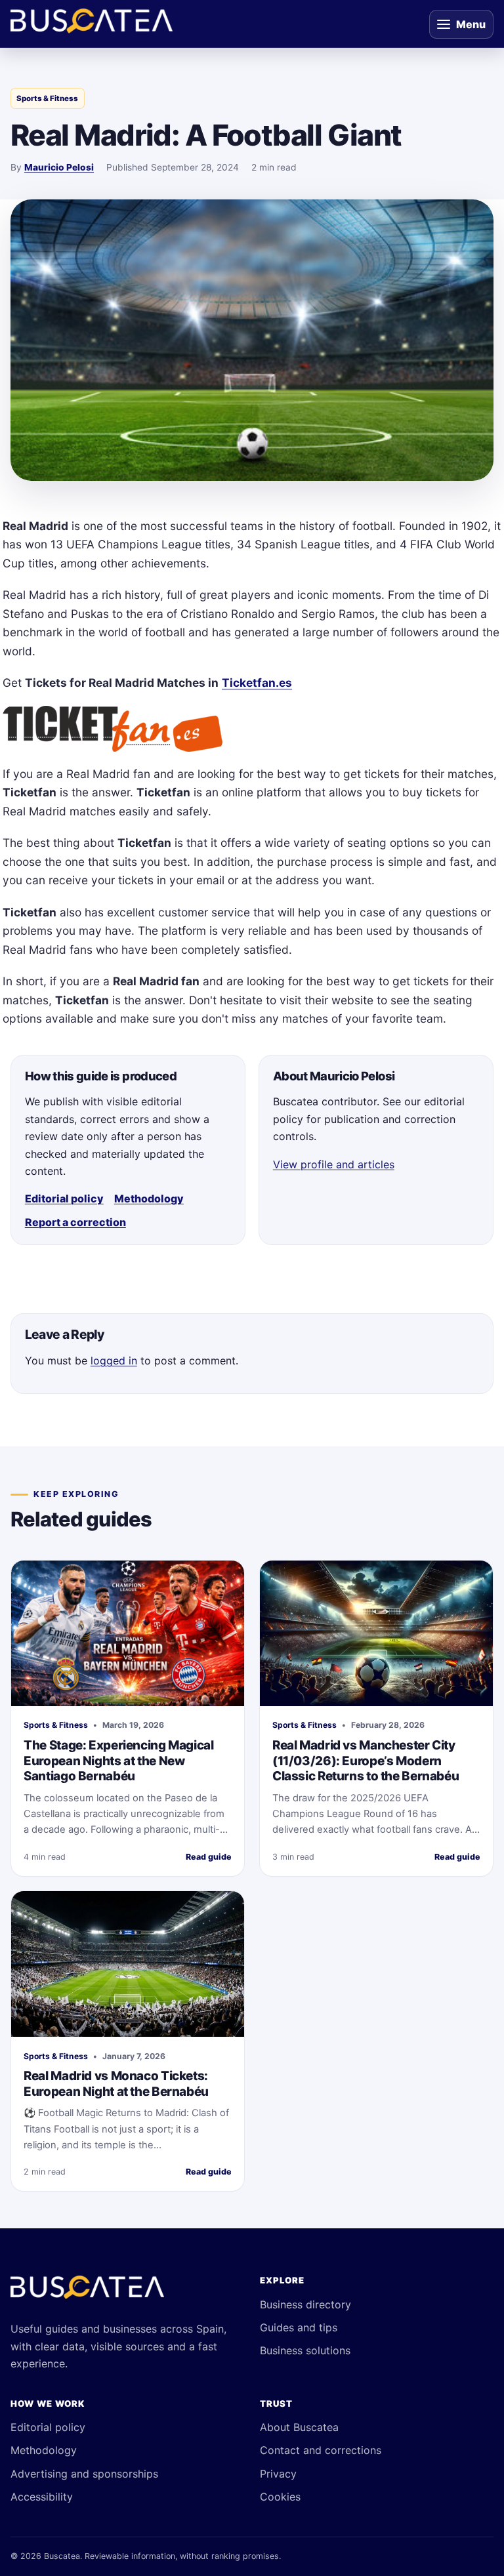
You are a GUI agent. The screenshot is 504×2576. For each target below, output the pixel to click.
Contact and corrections (321, 2450)
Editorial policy (64, 1198)
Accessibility (42, 2497)
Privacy (278, 2474)
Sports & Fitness (47, 98)
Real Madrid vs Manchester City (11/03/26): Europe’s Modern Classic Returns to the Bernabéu (366, 1761)
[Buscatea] (87, 2293)
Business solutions (305, 2350)
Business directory (305, 2304)
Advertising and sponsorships (84, 2474)
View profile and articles (334, 1164)
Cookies (280, 2497)
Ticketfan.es (257, 683)
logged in (114, 1360)
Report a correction (75, 1222)
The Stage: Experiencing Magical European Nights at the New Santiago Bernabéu (118, 1761)
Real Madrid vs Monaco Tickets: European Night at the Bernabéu (116, 2084)
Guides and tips (299, 2327)
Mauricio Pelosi (59, 167)
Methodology (149, 1198)
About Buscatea (299, 2427)
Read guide (209, 1857)
